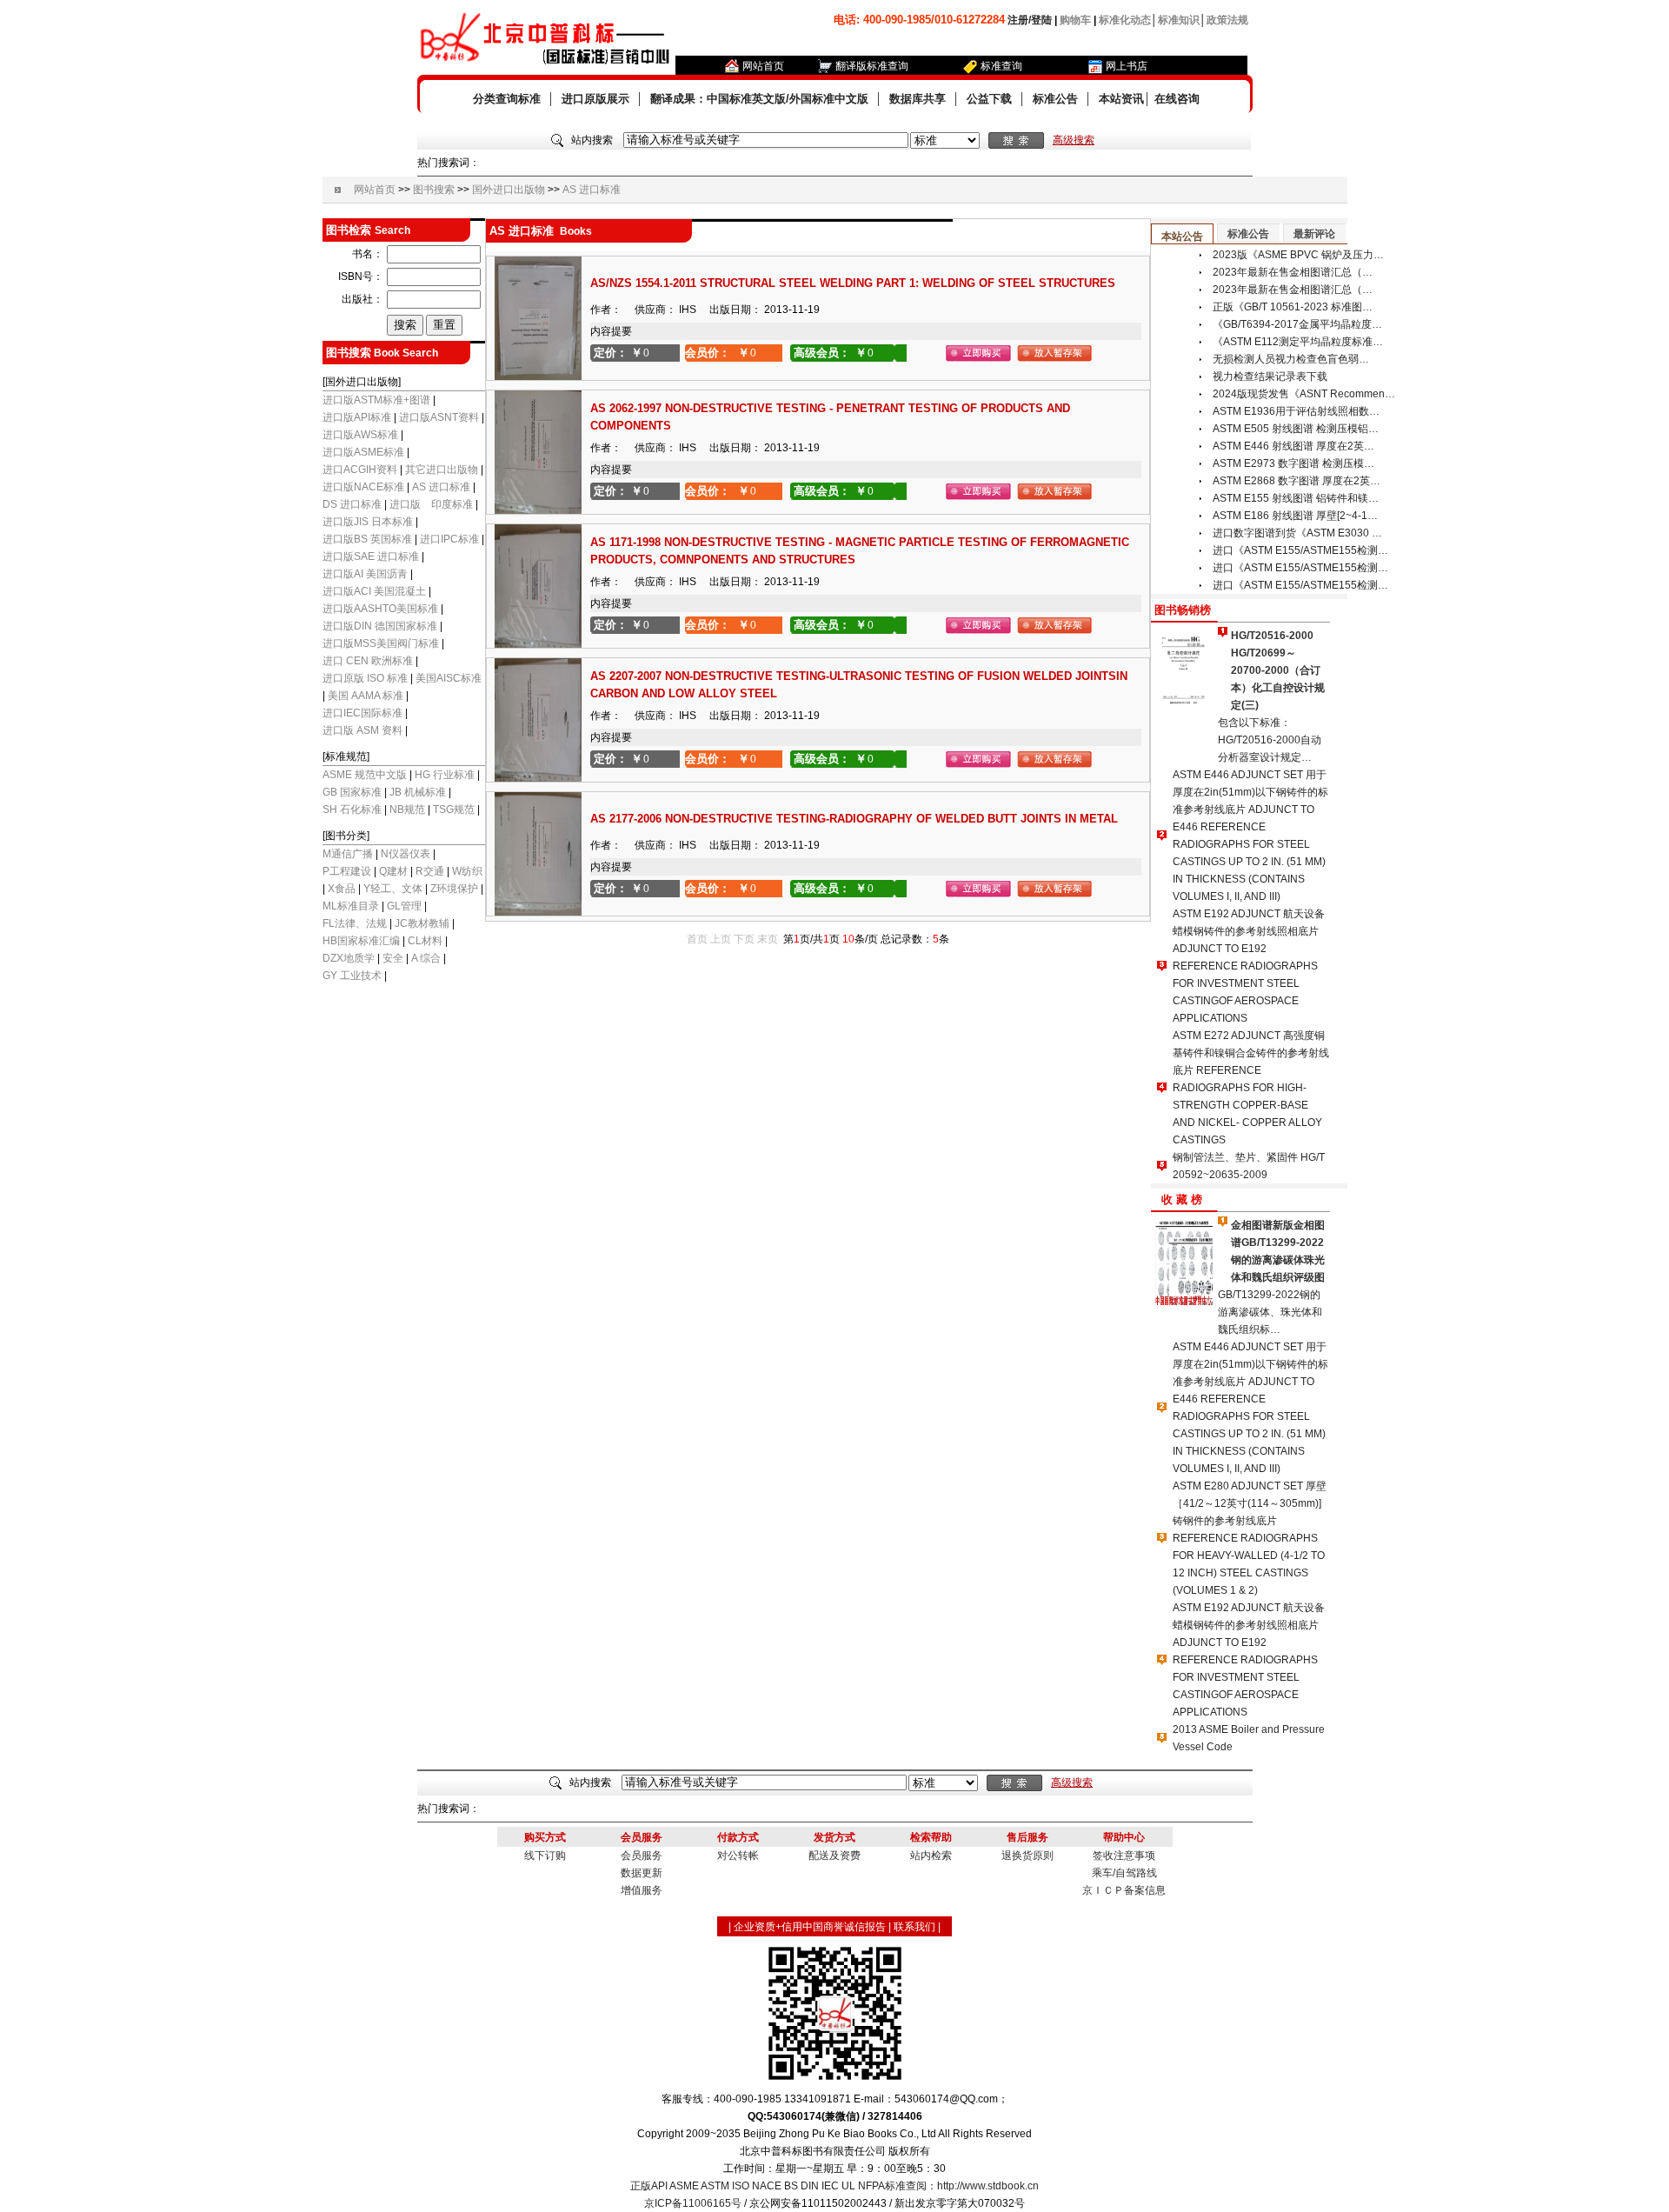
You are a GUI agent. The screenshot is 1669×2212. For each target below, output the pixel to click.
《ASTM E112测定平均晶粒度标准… (1298, 342)
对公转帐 (738, 1856)
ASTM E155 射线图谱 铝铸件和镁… (1296, 498)
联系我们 (914, 1927)
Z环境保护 (454, 889)
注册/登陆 (1030, 20)
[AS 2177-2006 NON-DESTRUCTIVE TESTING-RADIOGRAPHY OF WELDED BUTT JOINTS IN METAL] (538, 912)
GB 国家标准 (352, 792)
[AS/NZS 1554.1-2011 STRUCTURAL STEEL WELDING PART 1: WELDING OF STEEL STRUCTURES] (538, 376)
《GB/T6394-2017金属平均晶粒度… (1297, 324)
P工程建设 (347, 871)
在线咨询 (1177, 99)
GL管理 (404, 906)
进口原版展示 (595, 99)
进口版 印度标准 (431, 504)
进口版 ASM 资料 (362, 730)
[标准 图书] (945, 141)
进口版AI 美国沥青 (365, 574)
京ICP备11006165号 (693, 2203)
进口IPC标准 (449, 539)
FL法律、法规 (355, 923)
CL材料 (425, 941)
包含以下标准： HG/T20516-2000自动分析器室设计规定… (1270, 740)
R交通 (430, 871)
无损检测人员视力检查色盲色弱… (1291, 359)
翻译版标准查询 (872, 66)
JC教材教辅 (422, 923)
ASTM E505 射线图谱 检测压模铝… (1296, 429)
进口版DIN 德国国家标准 (381, 626)
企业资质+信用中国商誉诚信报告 (810, 1927)
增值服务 (642, 1890)
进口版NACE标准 (365, 487)
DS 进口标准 (352, 504)
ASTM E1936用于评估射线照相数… (1296, 411)
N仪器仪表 (406, 854)
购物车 (1075, 20)
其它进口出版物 (442, 470)
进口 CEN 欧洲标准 (368, 661)
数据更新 (642, 1873)
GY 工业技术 (352, 976)
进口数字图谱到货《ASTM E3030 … (1297, 533)
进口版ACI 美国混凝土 (376, 591)
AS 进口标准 (592, 190)
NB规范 (407, 810)
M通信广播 (348, 854)
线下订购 (545, 1856)
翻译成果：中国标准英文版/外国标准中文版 (759, 99)
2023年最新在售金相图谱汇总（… (1293, 272)
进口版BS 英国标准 (367, 539)
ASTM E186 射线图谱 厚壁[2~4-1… (1295, 516)
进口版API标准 (357, 417)
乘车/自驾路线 (1124, 1873)
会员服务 (642, 1856)
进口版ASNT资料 (439, 417)
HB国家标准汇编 (361, 941)
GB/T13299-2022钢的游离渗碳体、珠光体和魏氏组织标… (1270, 1312)
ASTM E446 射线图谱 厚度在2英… (1293, 446)
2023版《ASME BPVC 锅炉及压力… (1298, 255)
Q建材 (393, 871)
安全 (393, 958)
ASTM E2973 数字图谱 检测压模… (1293, 463)
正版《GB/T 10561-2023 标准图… (1293, 307)
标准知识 (1179, 20)
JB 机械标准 (418, 792)
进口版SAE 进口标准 (371, 556)
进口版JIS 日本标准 (368, 522)
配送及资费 (834, 1856)
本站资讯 (1121, 99)
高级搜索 (1074, 140)
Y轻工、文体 (393, 889)
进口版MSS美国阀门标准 (381, 643)
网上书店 (1127, 66)
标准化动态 (1125, 20)
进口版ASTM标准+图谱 (376, 400)
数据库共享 (918, 99)
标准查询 (1001, 66)
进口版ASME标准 (363, 452)
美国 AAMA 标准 (366, 696)
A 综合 (426, 958)
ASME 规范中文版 (365, 775)
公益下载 (989, 99)
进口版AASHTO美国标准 (382, 609)
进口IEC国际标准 (362, 713)
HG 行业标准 (445, 775)
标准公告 (1055, 99)
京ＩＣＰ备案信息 (1124, 1890)
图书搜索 (434, 190)
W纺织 (467, 871)
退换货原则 (1027, 1856)
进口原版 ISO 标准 (365, 678)
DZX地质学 (349, 958)
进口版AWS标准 (360, 435)
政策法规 (1227, 20)
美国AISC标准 (449, 678)
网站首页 (763, 66)
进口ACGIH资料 (360, 470)
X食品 (342, 889)
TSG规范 (454, 810)
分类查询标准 (507, 99)
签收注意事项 (1124, 1856)
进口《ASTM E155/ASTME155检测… (1300, 550)
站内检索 (931, 1856)
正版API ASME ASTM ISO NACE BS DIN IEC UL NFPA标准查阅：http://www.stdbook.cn (834, 2186)
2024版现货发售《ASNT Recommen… (1304, 394)
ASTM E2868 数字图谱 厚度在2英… (1297, 481)
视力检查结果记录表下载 (1270, 376)
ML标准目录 (351, 906)
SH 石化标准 (352, 810)
